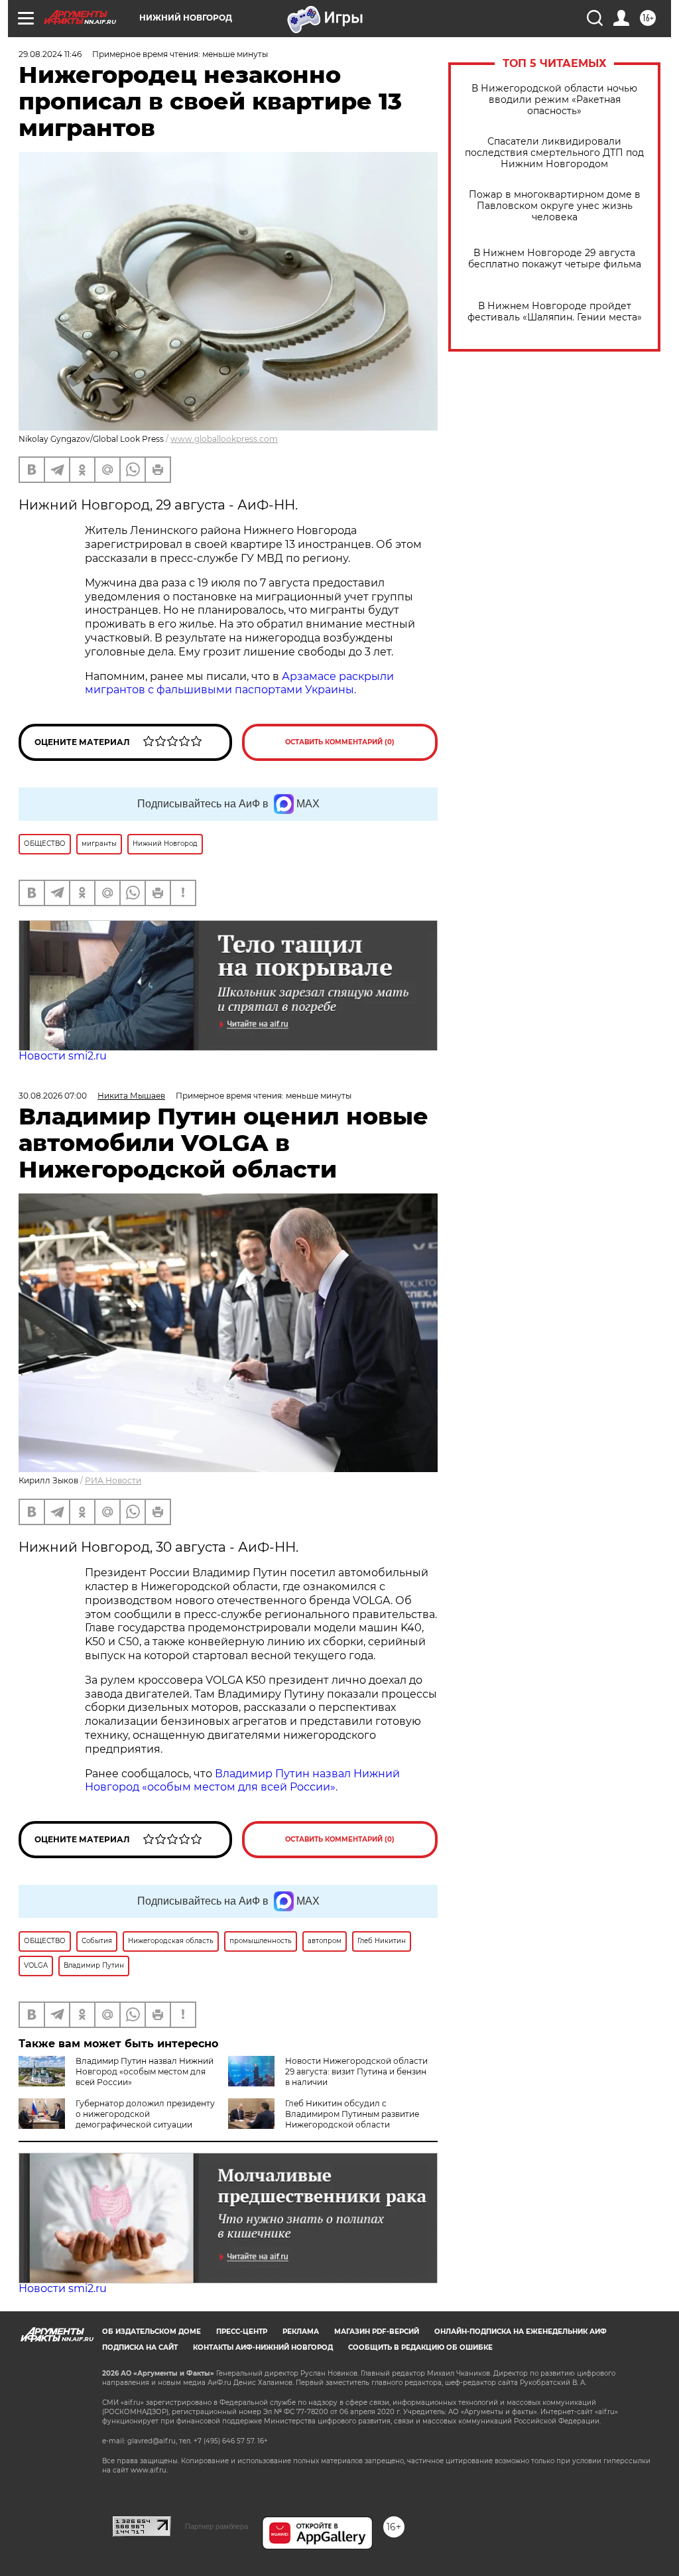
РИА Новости (113, 1480)
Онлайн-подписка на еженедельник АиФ (521, 2332)
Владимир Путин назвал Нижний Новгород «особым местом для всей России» (145, 2071)
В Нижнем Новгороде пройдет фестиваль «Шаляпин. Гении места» (555, 312)
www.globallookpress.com (224, 439)
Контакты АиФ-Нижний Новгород (263, 2347)
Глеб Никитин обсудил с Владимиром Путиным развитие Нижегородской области (352, 2114)
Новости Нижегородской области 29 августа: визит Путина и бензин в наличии (356, 2071)
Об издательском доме (152, 2332)
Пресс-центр (242, 2332)
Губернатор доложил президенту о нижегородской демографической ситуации (145, 2114)
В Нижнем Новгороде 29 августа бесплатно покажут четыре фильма (555, 259)
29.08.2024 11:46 (50, 54)
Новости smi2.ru (63, 1056)
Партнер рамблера (216, 2526)
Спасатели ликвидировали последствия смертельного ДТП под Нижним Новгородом (554, 153)
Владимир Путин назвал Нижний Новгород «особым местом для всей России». (242, 1781)
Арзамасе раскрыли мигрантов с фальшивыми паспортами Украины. (239, 683)
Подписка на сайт (140, 2347)
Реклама (301, 2332)
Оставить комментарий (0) (340, 742)
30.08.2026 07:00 (53, 1096)
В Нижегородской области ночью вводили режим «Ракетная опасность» (554, 100)
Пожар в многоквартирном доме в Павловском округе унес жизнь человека (555, 206)
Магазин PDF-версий (377, 2332)
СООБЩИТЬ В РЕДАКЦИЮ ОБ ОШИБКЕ (420, 2347)
